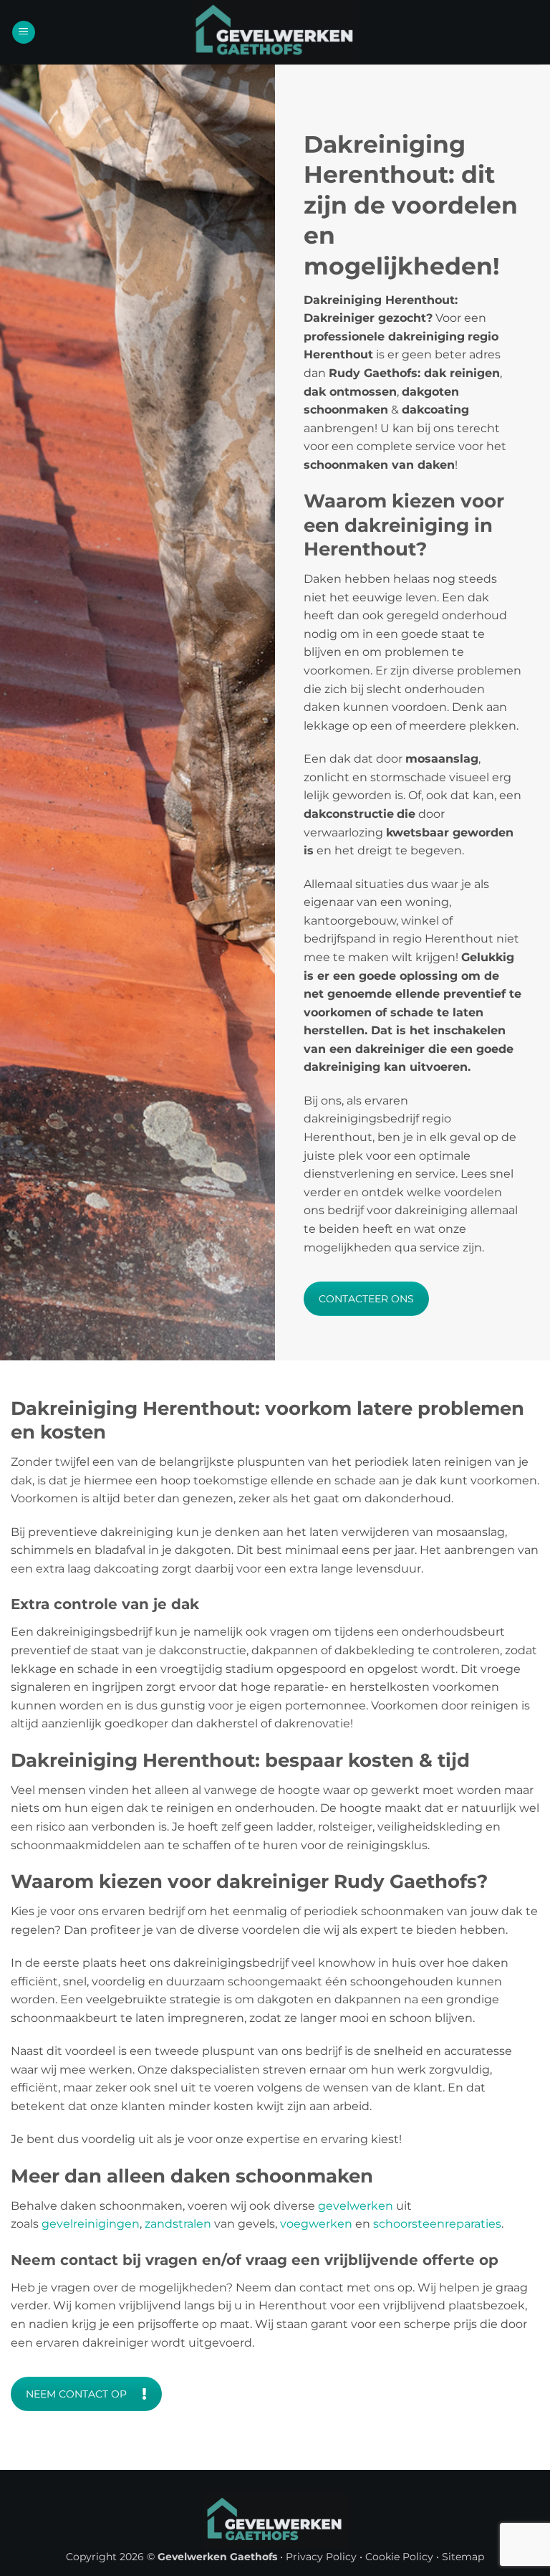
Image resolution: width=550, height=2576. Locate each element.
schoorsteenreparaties (437, 2224)
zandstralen (178, 2224)
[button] (24, 33)
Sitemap (463, 2557)
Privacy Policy (321, 2557)
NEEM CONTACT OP (76, 2394)
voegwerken (316, 2224)
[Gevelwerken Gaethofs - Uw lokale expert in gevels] (275, 32)
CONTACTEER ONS (366, 1299)
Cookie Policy (399, 2557)
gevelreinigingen (91, 2224)
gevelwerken (356, 2206)
